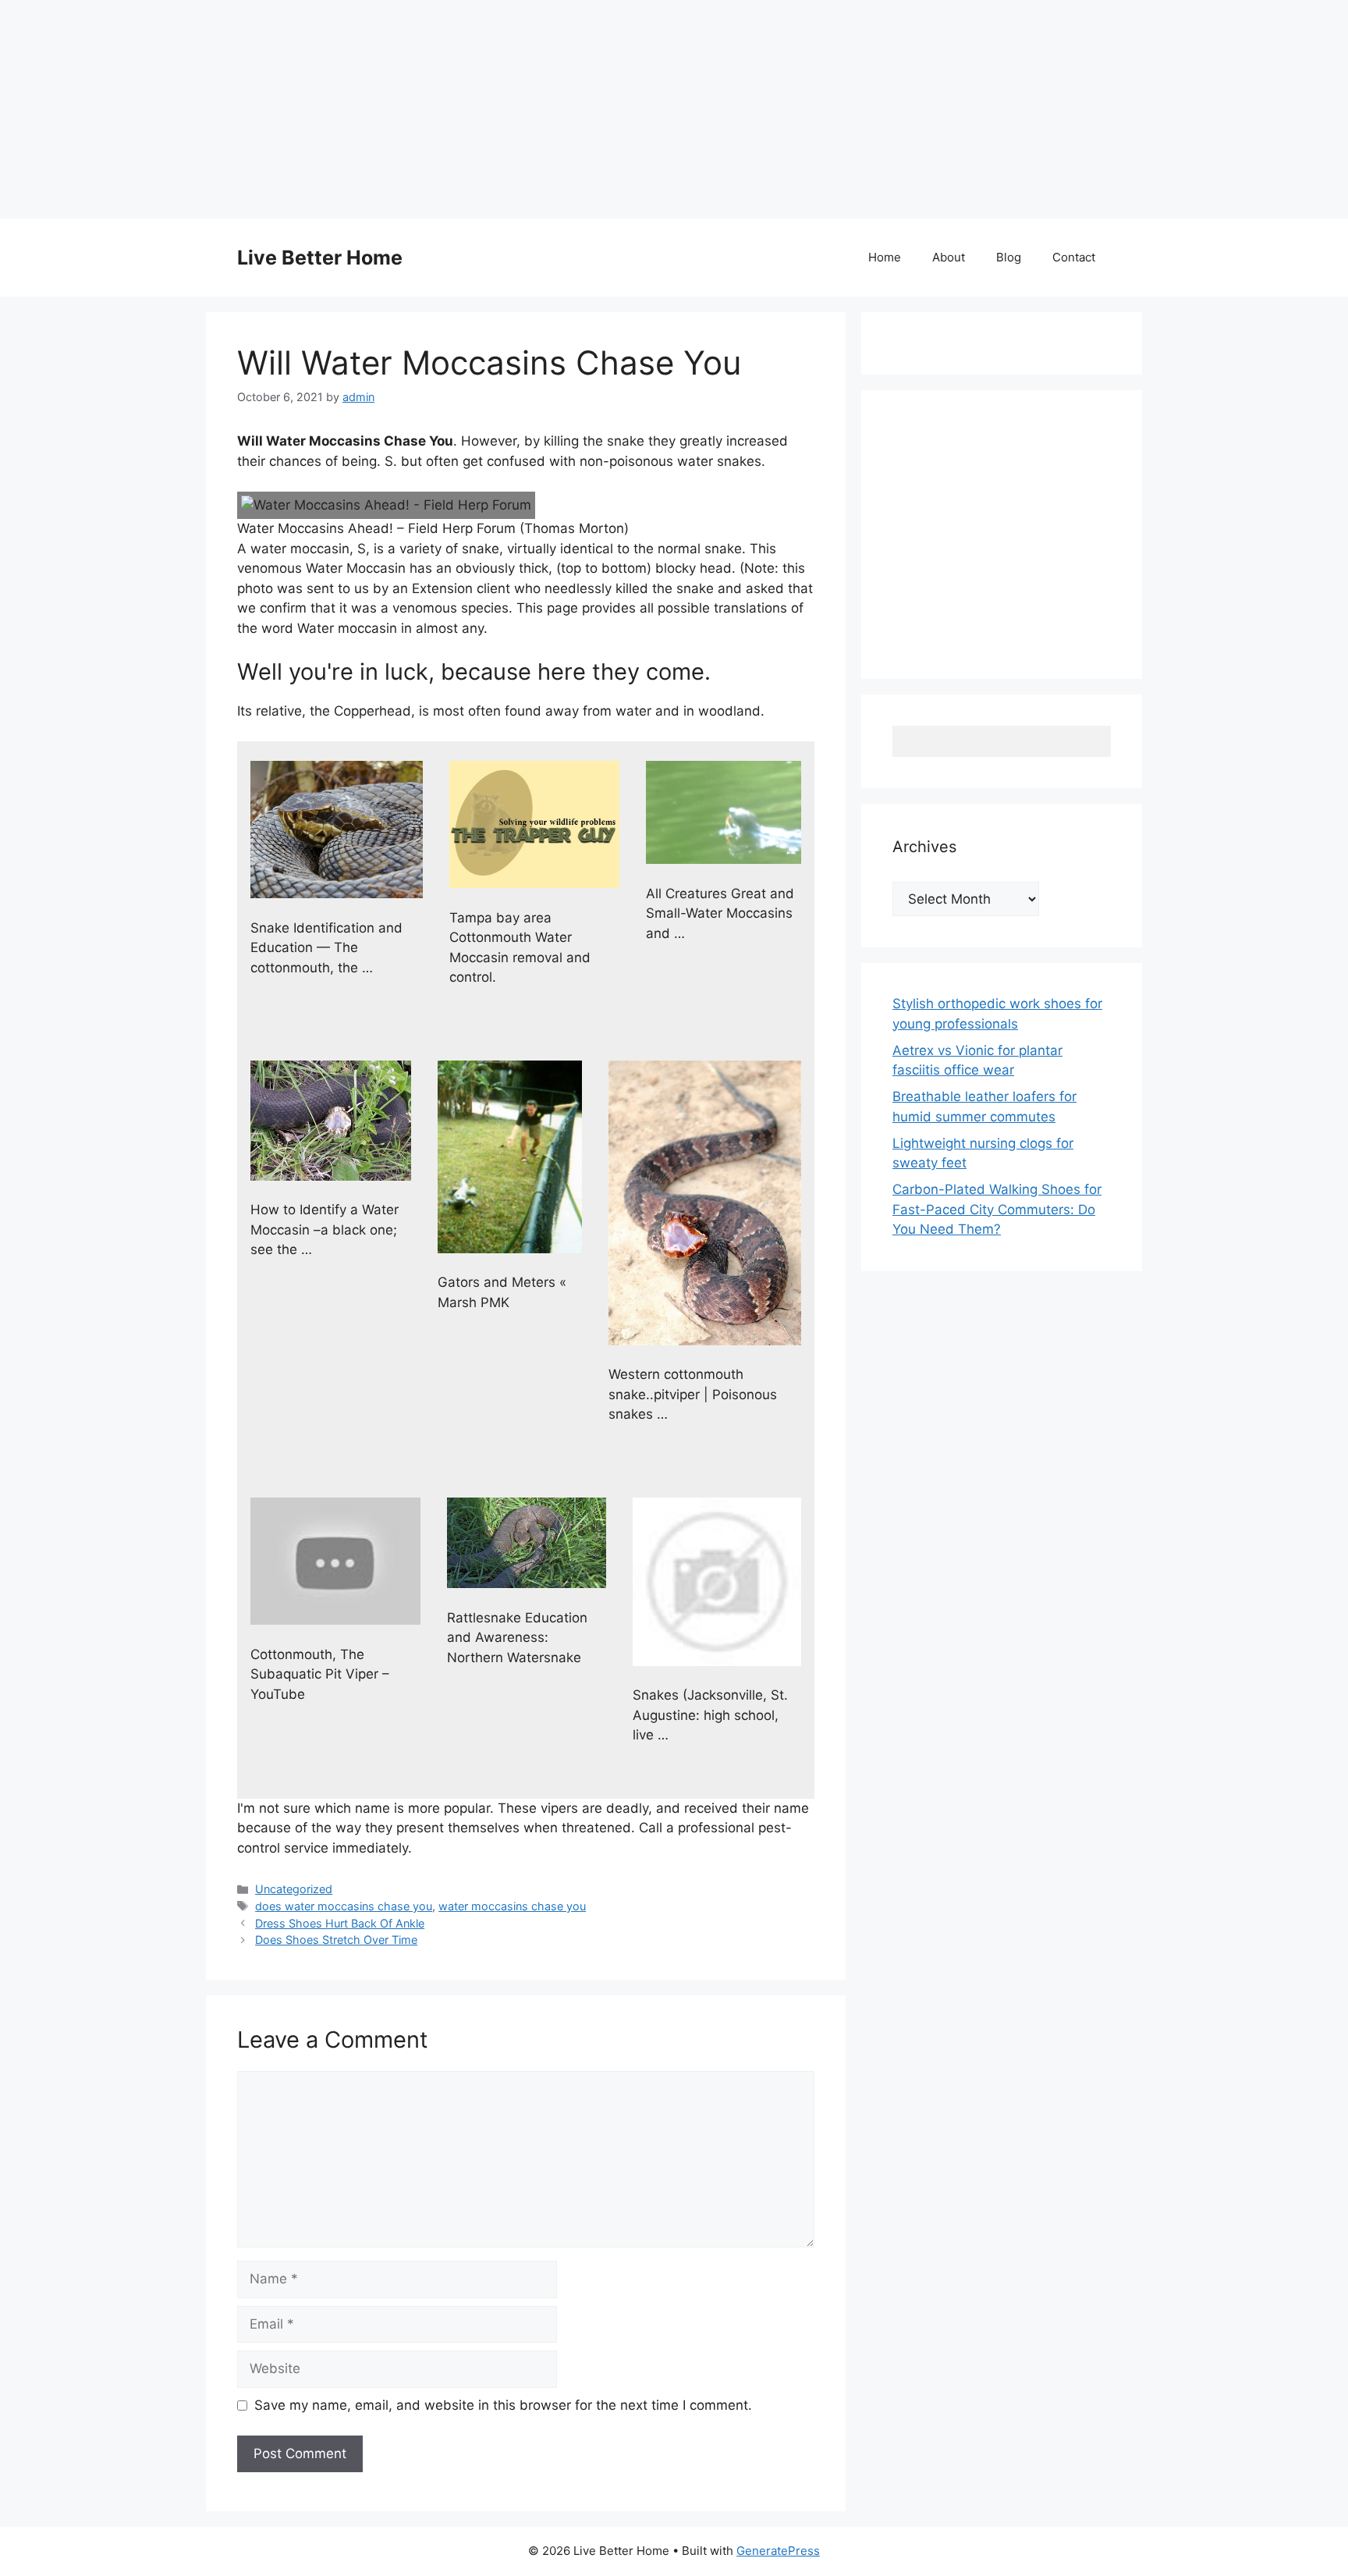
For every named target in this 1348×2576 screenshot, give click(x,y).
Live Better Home (320, 258)
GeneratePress (778, 2551)
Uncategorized (294, 1889)
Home (885, 257)
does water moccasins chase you (344, 1906)
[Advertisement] (468, 109)
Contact (1074, 257)
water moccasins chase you (512, 1906)
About (949, 257)
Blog (1009, 257)
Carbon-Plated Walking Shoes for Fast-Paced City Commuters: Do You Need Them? (997, 1209)
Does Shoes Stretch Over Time (336, 1940)
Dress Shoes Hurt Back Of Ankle (340, 1923)
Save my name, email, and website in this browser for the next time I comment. (503, 2405)
